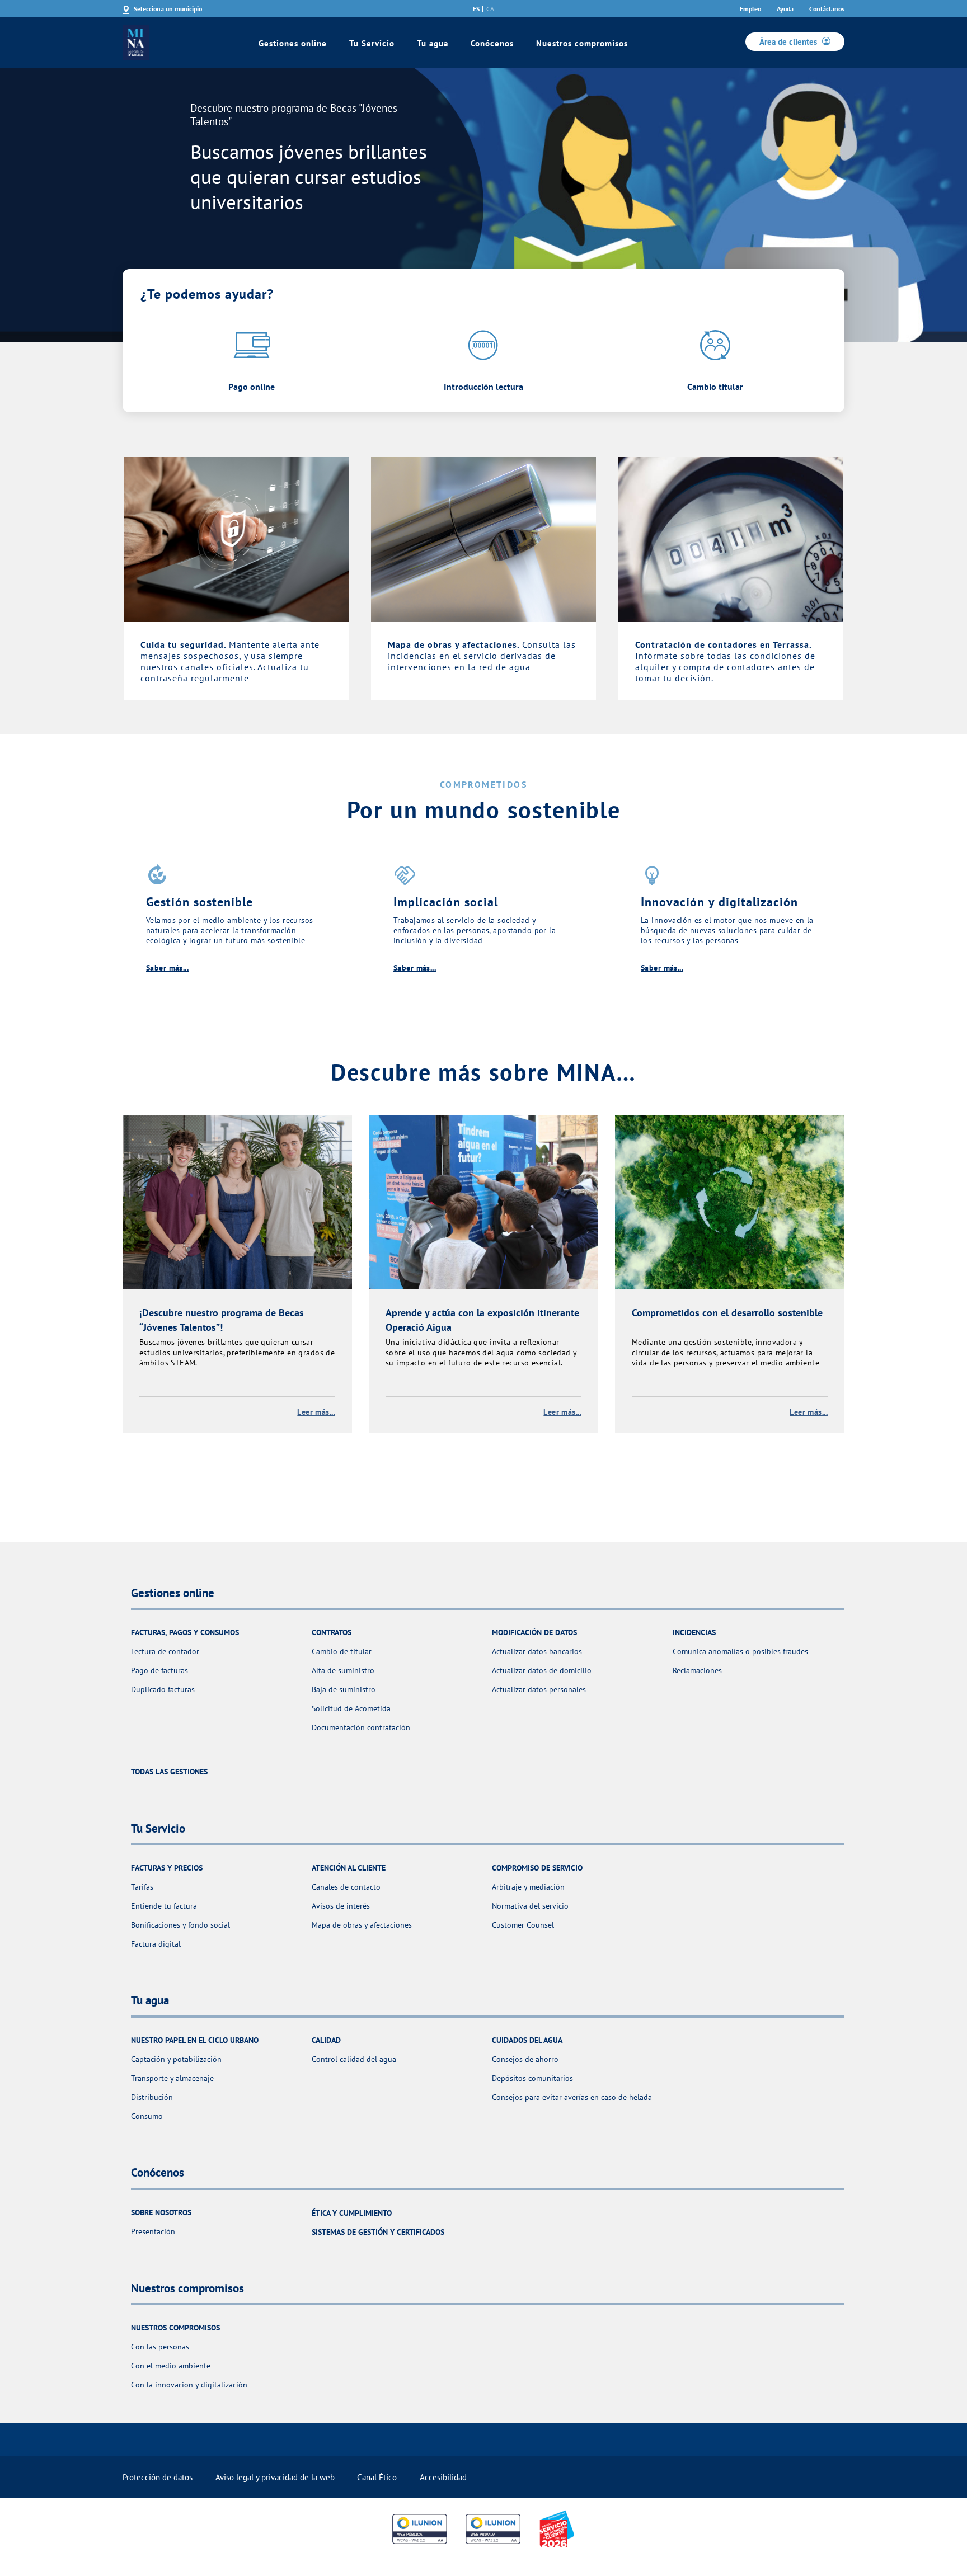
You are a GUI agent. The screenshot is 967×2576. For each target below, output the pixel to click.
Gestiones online (293, 43)
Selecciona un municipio (168, 9)
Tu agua (433, 43)
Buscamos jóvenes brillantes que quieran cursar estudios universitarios (309, 177)
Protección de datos (158, 2477)
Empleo (750, 9)
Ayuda (785, 9)
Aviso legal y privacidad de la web (275, 2477)
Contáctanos (827, 9)
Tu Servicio (372, 43)
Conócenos (492, 43)
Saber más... (167, 968)
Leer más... (316, 1412)
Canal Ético (377, 2477)
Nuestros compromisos (582, 43)
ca (490, 9)
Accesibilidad (443, 2477)
